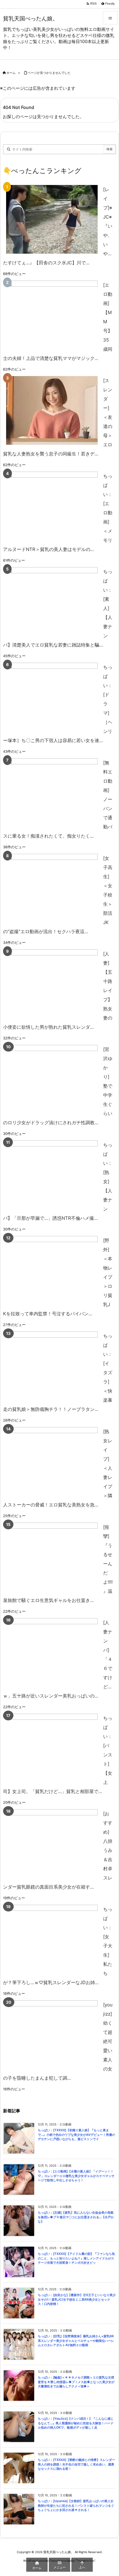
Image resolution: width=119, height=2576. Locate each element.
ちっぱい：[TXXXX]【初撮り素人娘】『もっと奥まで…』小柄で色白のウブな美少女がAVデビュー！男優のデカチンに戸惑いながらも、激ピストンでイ (76, 2135)
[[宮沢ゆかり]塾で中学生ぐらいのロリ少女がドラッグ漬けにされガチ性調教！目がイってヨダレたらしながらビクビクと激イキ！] (52, 1079)
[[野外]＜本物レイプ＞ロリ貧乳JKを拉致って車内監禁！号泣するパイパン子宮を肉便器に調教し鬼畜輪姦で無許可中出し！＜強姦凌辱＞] (52, 1270)
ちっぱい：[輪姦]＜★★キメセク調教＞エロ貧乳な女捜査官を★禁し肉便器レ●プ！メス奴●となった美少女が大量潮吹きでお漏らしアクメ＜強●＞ (76, 2382)
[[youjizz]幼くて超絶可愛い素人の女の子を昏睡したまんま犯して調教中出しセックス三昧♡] (52, 2035)
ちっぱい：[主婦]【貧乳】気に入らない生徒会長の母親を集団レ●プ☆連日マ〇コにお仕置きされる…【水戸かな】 (76, 2217)
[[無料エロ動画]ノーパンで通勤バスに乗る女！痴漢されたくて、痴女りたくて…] (52, 793)
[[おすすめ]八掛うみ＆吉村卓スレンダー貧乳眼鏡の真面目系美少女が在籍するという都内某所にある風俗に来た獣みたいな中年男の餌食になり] (52, 1844)
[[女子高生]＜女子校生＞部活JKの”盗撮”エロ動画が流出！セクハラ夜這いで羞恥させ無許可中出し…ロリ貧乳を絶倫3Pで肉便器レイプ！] (52, 888)
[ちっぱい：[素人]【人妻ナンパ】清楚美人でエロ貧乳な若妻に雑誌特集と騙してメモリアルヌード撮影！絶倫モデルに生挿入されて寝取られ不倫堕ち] (52, 601)
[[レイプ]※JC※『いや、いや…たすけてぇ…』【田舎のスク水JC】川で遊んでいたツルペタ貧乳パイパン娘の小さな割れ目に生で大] (52, 219)
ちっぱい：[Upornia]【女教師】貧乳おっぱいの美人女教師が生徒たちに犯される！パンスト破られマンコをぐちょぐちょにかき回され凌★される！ (76, 2505)
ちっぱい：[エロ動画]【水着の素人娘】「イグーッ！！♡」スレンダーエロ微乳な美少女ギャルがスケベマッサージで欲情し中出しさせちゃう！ (76, 2176)
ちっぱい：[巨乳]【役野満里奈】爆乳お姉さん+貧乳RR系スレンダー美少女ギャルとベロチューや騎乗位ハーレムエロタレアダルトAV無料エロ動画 (76, 2341)
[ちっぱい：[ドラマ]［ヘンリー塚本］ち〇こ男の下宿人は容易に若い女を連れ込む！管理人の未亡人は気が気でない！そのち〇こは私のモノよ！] (52, 697)
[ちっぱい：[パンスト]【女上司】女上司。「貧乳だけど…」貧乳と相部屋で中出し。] (52, 1748)
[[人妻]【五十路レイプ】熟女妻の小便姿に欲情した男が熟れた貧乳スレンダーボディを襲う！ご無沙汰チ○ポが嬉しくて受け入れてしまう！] (52, 984)
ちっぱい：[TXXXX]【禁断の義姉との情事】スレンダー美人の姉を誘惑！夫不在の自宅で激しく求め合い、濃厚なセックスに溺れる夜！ (76, 2464)
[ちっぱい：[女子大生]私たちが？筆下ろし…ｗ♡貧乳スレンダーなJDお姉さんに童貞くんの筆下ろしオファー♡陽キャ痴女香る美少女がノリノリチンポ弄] (52, 1939)
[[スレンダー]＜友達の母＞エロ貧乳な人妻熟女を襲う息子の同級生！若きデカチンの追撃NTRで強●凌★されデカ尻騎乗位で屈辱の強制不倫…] (52, 410)
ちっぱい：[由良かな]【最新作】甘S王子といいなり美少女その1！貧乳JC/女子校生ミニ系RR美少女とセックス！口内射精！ (77, 2299)
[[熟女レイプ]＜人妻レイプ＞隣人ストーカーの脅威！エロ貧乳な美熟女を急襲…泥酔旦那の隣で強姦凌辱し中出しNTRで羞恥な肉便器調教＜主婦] (52, 1461)
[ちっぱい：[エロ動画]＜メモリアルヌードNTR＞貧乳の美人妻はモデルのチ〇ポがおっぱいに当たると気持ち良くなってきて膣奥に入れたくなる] (52, 506)
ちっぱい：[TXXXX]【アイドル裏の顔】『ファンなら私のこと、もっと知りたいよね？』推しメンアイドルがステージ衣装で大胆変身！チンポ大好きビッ (76, 2258)
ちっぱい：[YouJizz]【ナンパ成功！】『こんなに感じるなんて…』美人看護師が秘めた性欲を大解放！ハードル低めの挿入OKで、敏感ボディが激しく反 (76, 2423)
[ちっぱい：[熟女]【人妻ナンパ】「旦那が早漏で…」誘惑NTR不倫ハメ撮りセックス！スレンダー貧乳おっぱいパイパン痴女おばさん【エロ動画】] (52, 1175)
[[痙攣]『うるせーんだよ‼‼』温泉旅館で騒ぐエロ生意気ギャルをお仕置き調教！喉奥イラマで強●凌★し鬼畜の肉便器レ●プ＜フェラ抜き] (52, 1557)
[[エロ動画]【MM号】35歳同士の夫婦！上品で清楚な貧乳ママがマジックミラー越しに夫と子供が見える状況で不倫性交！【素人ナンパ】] (52, 315)
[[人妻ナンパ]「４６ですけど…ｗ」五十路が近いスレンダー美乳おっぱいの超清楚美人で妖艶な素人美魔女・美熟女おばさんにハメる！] (52, 1652)
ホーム (11, 73)
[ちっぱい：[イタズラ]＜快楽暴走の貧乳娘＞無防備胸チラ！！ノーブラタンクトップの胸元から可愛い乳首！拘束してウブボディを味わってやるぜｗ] (52, 1366)
